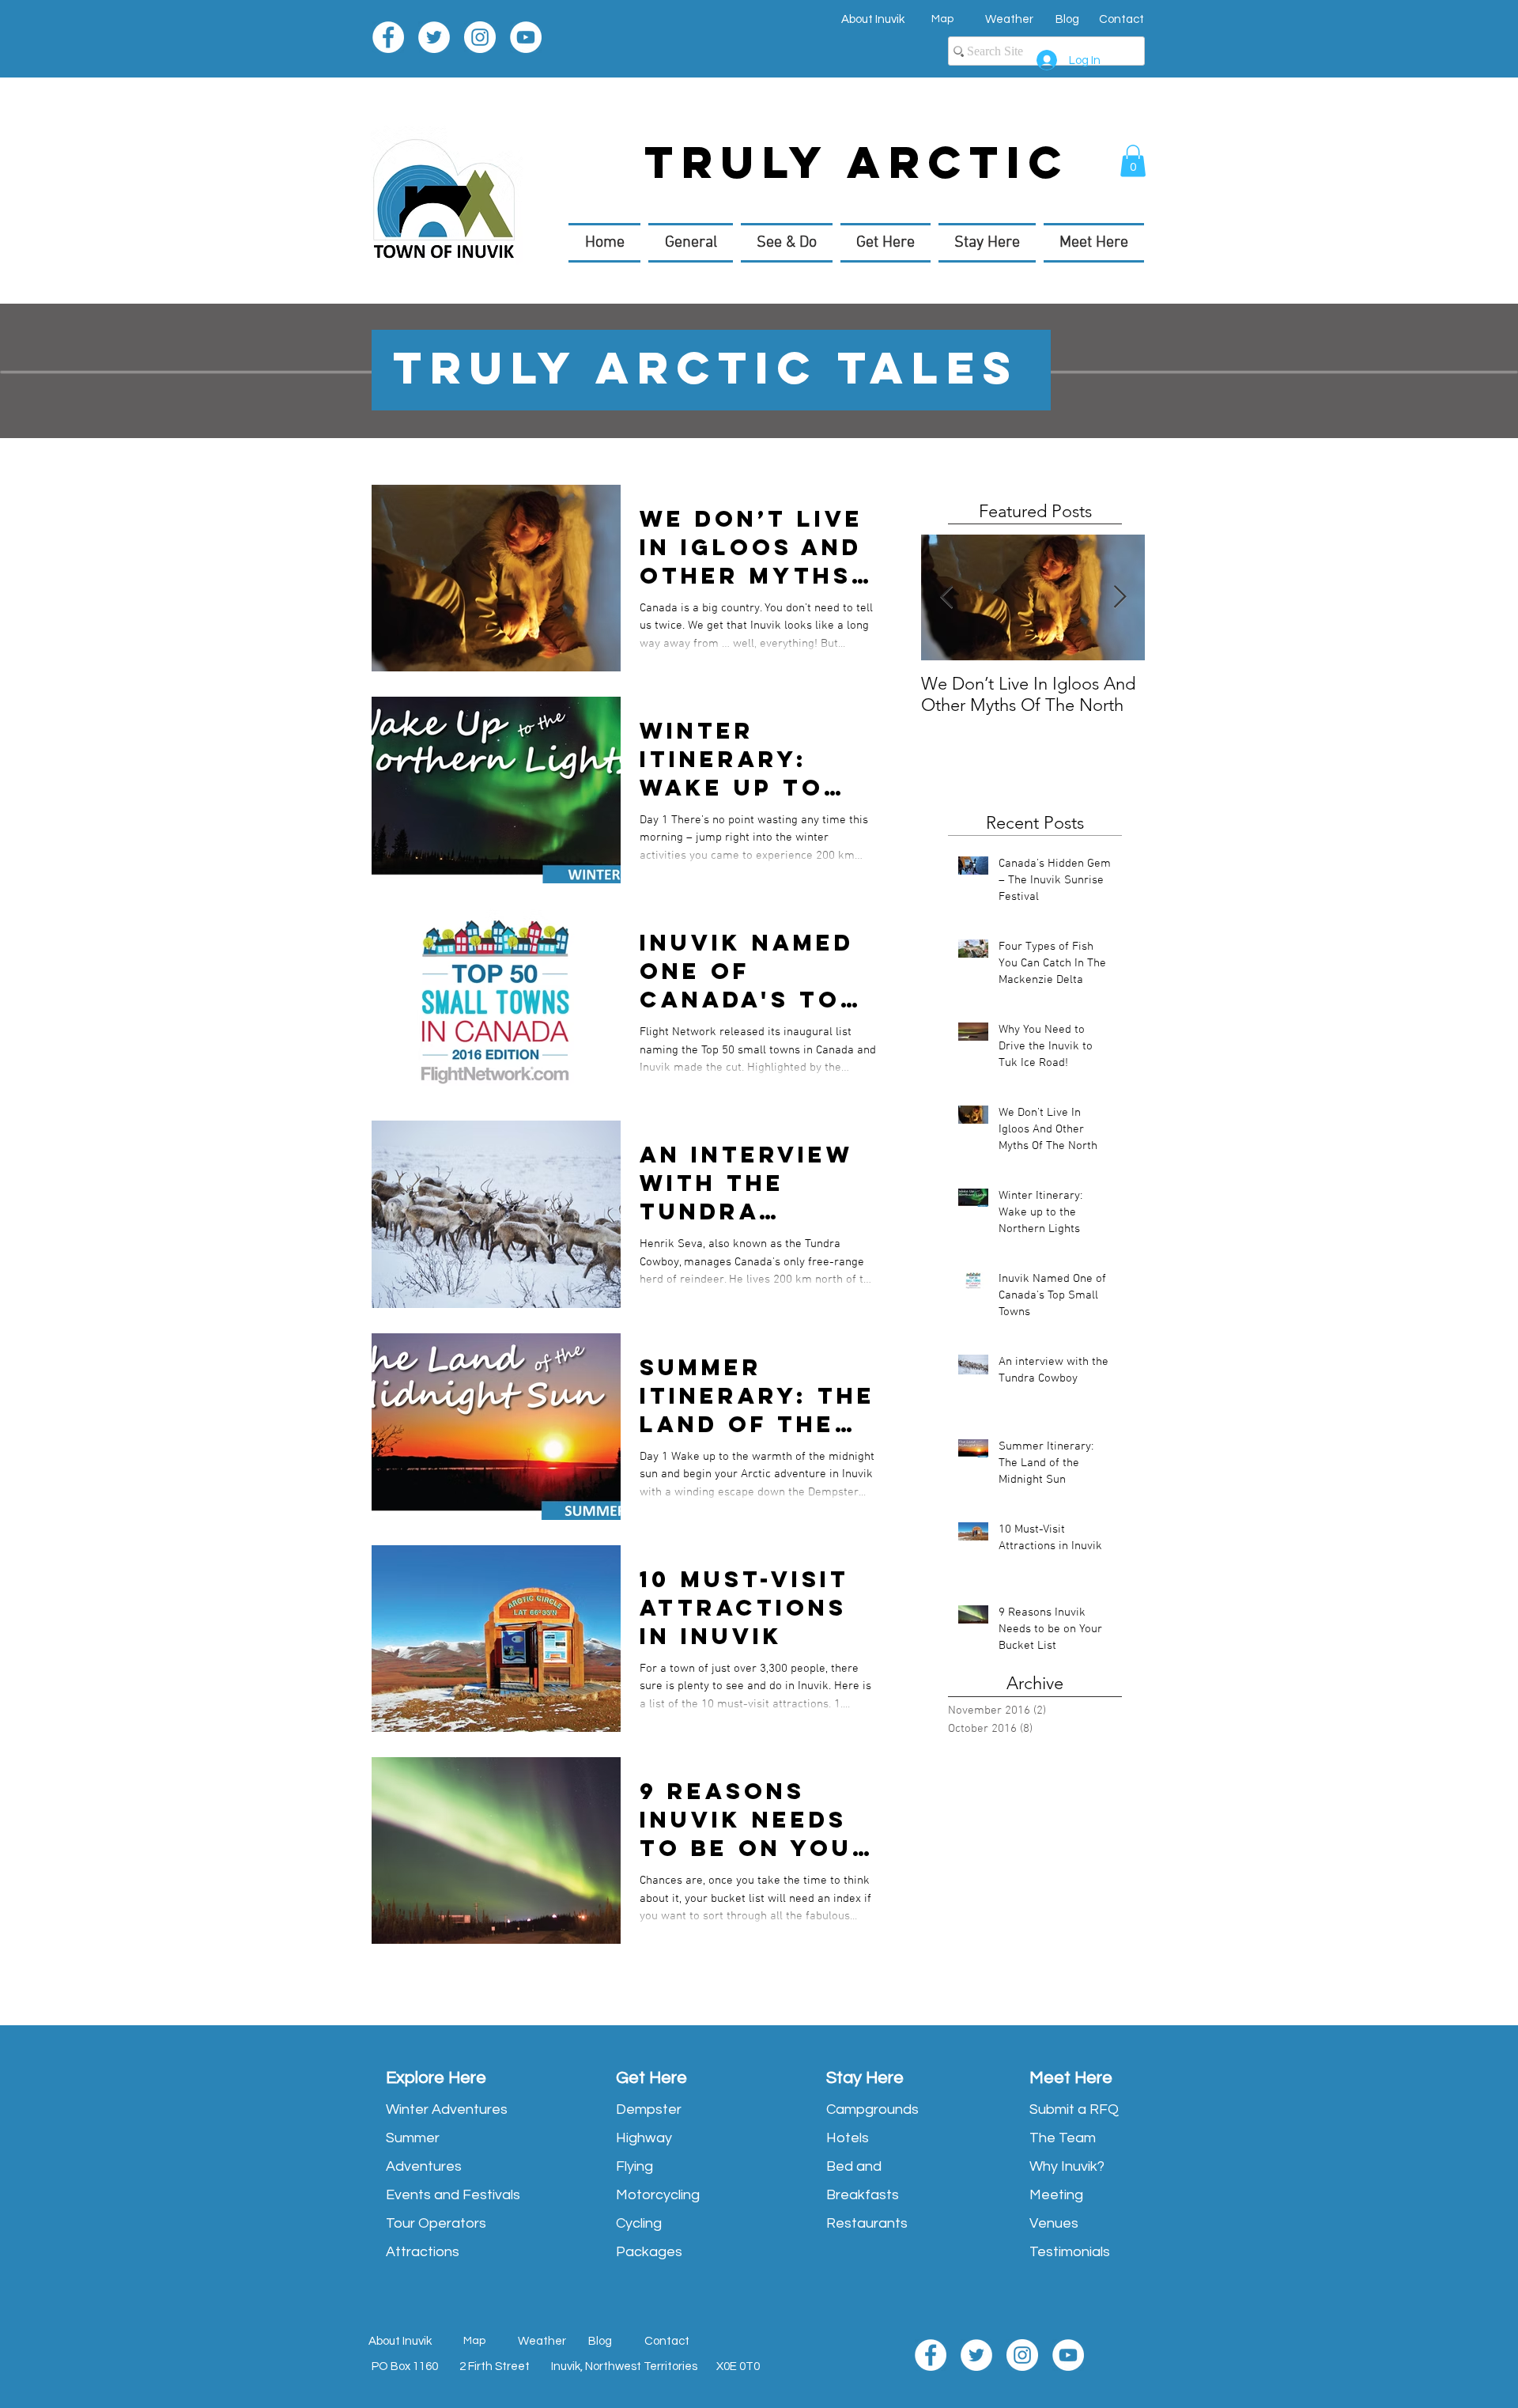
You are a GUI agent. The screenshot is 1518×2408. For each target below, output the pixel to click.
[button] (1133, 161)
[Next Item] (1120, 598)
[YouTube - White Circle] (526, 37)
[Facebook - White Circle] (388, 37)
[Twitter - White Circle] (434, 37)
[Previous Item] (946, 598)
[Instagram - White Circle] (480, 37)
